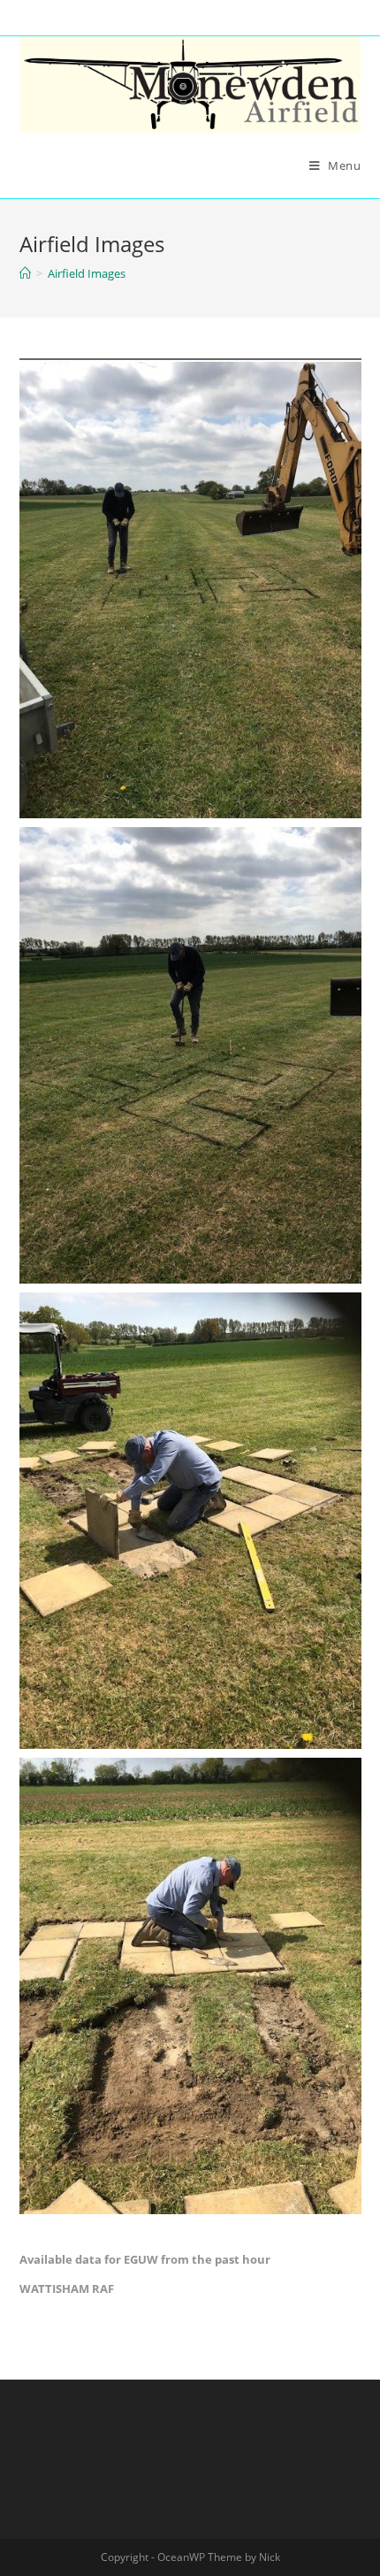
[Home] (25, 273)
